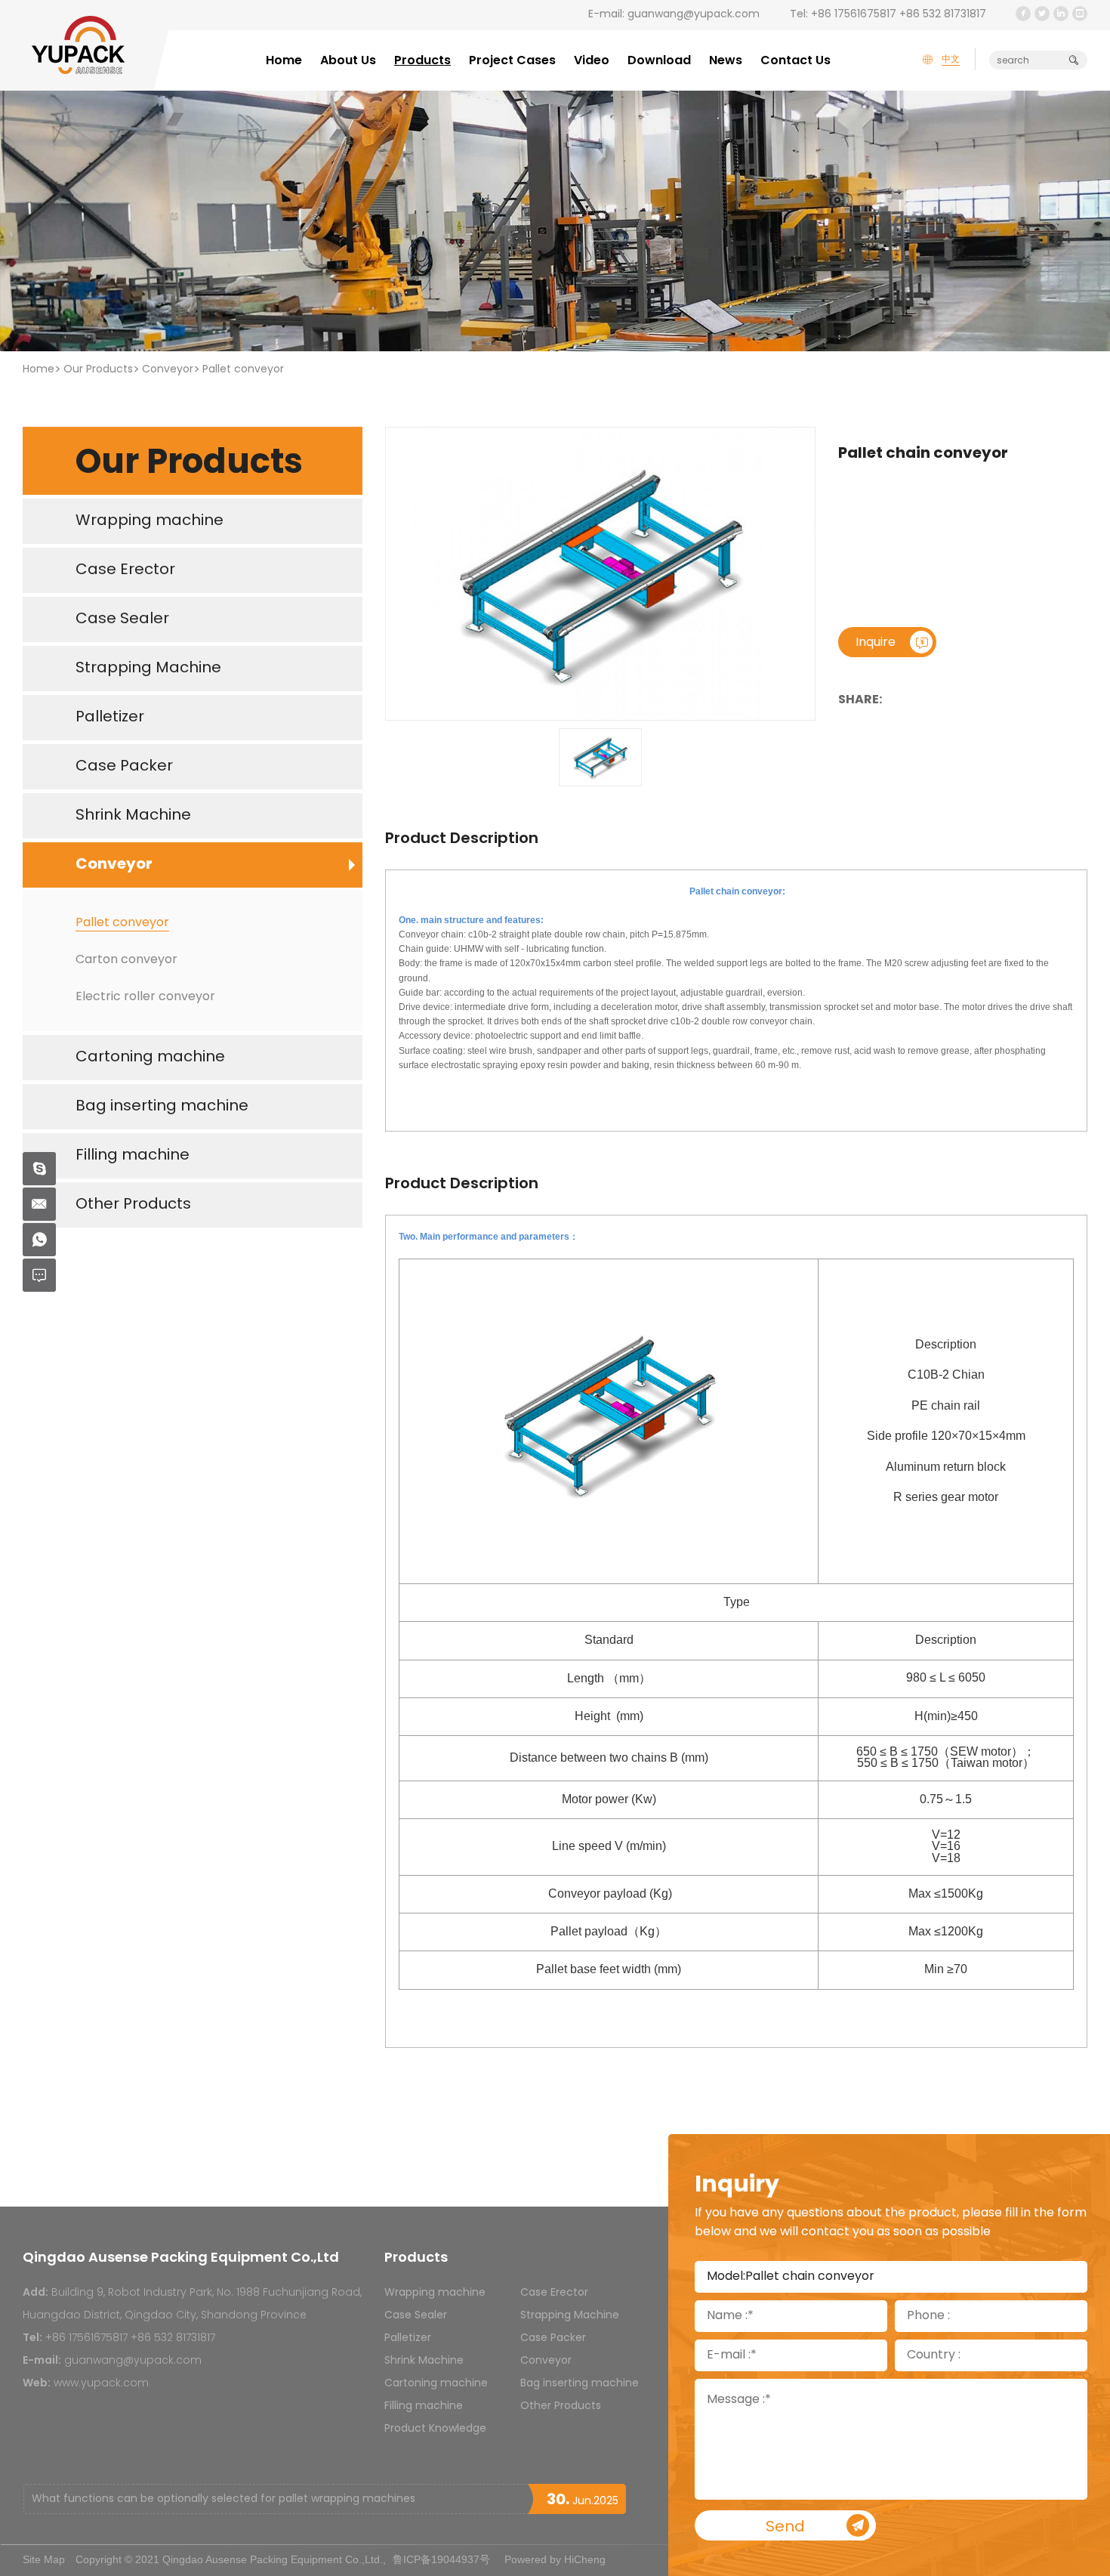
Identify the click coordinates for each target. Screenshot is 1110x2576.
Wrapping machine (435, 2293)
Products (422, 61)
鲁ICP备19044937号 (441, 2559)
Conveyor (168, 370)
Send (785, 2528)
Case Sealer (416, 2316)
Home (284, 61)
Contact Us (795, 61)
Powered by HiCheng (555, 2559)
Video (592, 61)
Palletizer (408, 2338)
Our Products (98, 370)
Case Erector (554, 2293)
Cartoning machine (436, 2384)
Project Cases (512, 61)
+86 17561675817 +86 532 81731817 (899, 15)
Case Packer (553, 2338)
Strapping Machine (570, 2316)
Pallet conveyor (243, 370)
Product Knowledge (435, 2429)
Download (659, 61)
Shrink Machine (424, 2361)
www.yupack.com (101, 2384)
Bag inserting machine (580, 2384)
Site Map (44, 2559)
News (726, 61)
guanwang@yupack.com (694, 15)
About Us (348, 61)
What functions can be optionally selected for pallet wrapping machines (224, 2499)
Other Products (561, 2406)
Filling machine (424, 2406)
